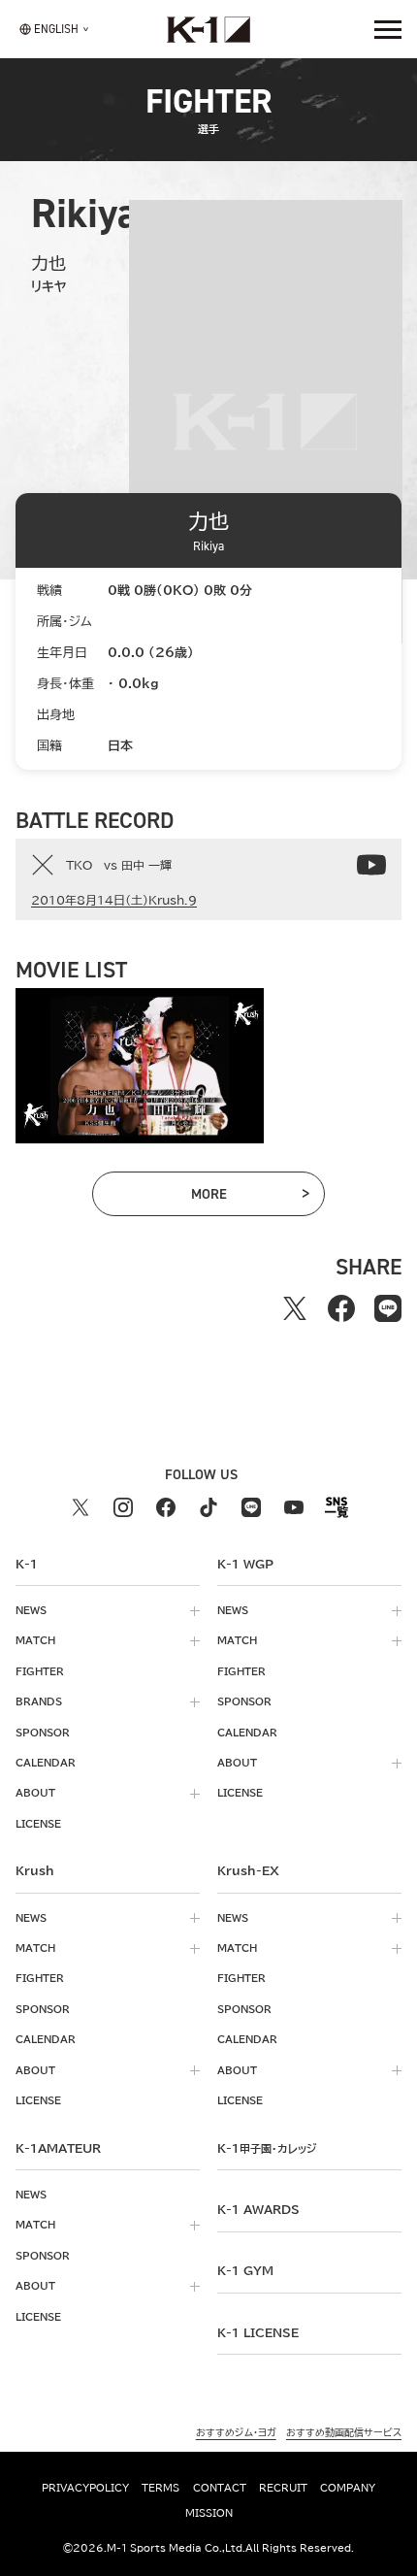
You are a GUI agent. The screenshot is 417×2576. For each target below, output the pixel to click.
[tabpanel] (140, 1066)
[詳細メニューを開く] (388, 29)
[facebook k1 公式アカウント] (166, 1507)
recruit (283, 2488)
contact (220, 2488)
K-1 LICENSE (258, 2332)
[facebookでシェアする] (341, 1308)
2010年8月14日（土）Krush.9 (114, 900)
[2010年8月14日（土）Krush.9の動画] (371, 865)
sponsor (43, 1733)
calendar (46, 1763)
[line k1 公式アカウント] (251, 1507)
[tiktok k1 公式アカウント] (208, 1507)
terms (160, 2488)
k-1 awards (258, 2209)
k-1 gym (245, 2270)
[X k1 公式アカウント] (80, 1507)
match (35, 1640)
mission (209, 2513)
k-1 (267, 2148)
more (235, 1197)
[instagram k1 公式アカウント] (123, 1507)
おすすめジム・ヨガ (236, 2432)
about (35, 1793)
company (348, 2488)
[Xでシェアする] (295, 1308)
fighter (40, 1671)
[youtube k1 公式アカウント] (294, 1507)
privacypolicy (85, 2488)
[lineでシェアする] (388, 1308)
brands (39, 1701)
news (31, 1610)
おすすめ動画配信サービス (344, 2432)
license (38, 1824)
